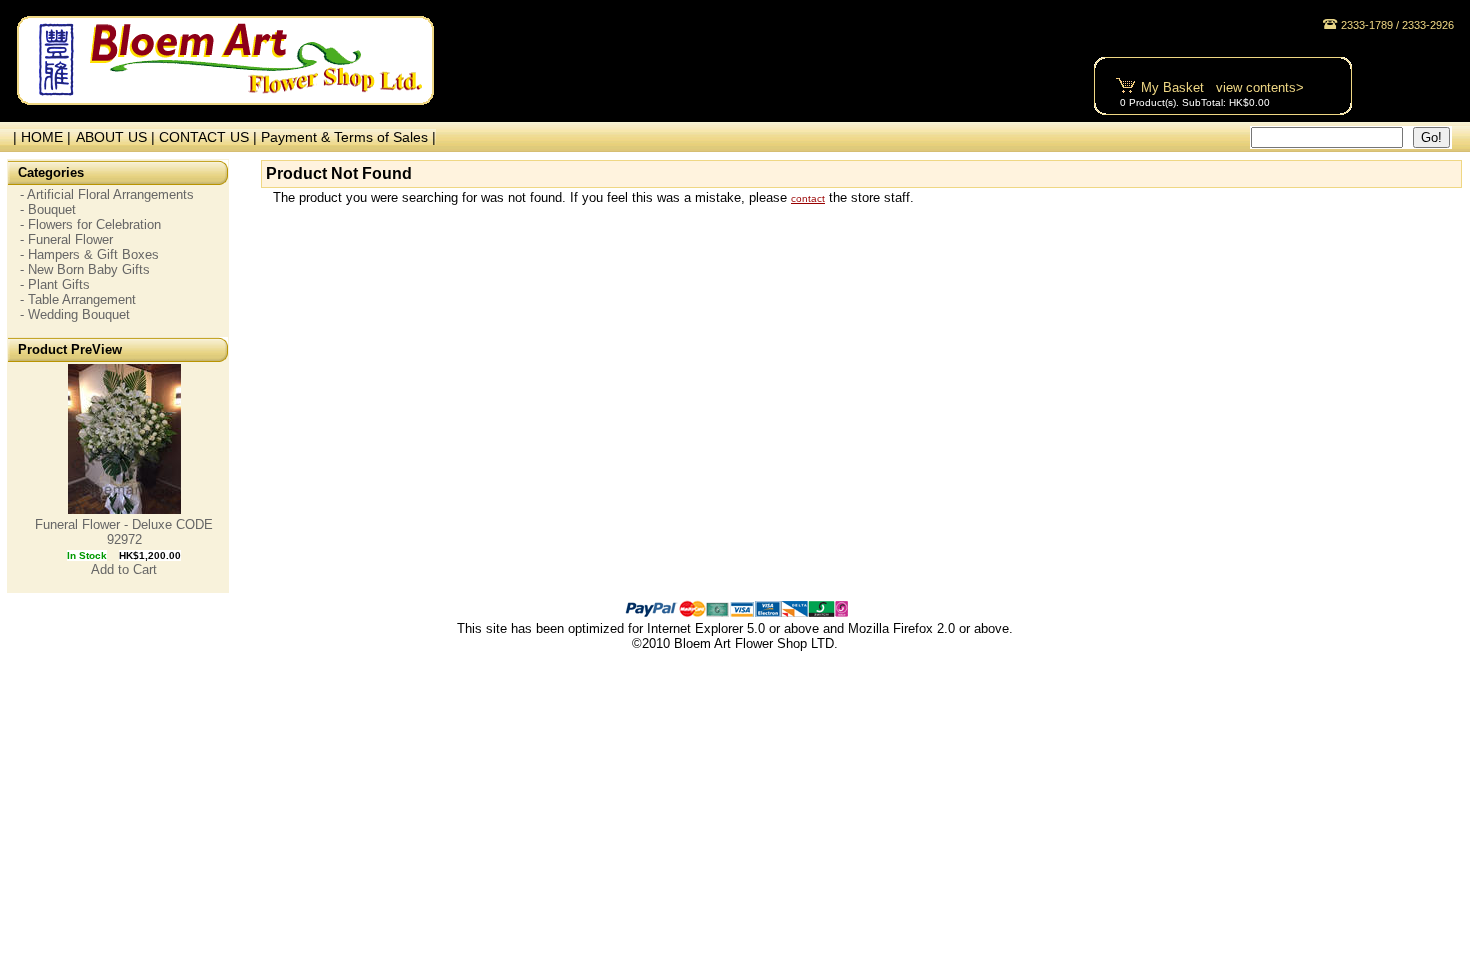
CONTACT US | (210, 137)
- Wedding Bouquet (75, 314)
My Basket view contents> (1222, 87)
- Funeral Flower (66, 239)
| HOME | (38, 137)
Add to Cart (124, 569)
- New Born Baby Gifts (85, 269)
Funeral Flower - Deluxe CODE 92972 (124, 532)
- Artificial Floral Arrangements (107, 194)
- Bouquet (48, 209)
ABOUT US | (117, 137)
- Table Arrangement (78, 299)
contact (808, 198)
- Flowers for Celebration (90, 224)
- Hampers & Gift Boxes (89, 254)
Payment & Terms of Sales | (348, 137)
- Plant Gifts (55, 284)
